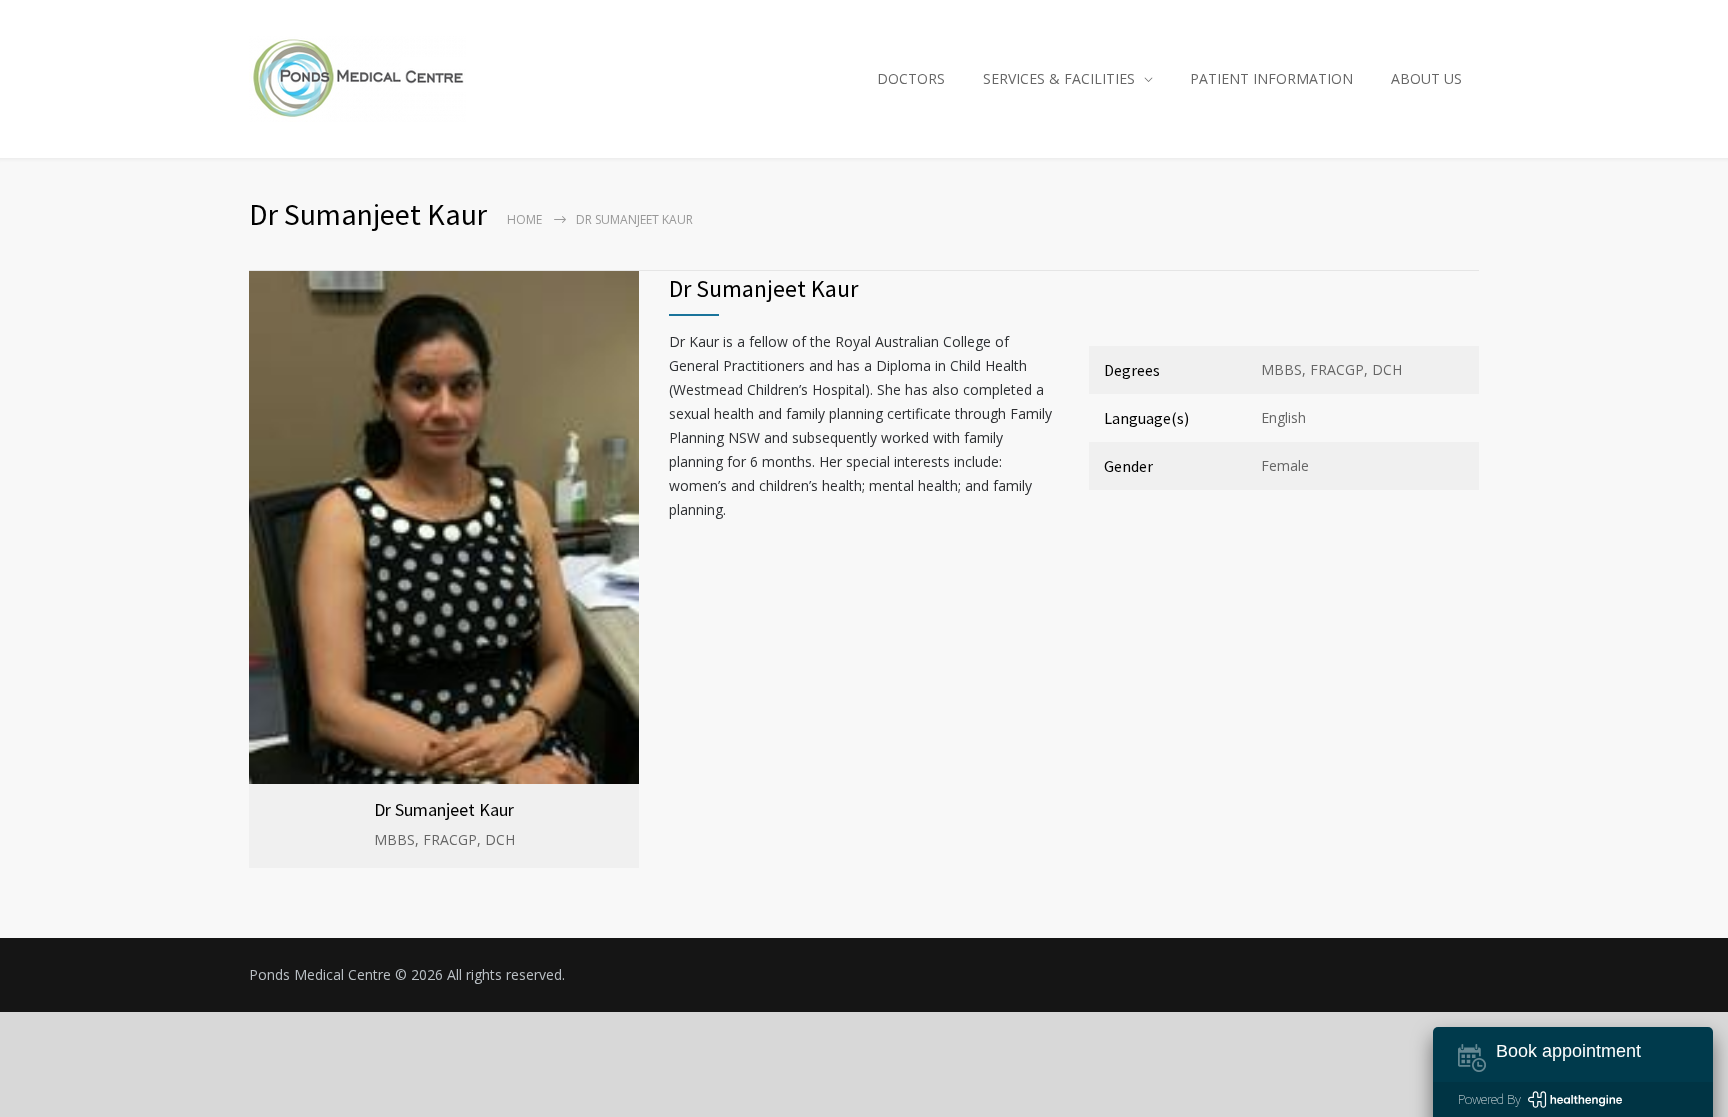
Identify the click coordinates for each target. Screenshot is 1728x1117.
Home (524, 219)
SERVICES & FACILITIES (1059, 78)
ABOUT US (1426, 78)
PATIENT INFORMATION (1271, 78)
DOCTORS (911, 78)
